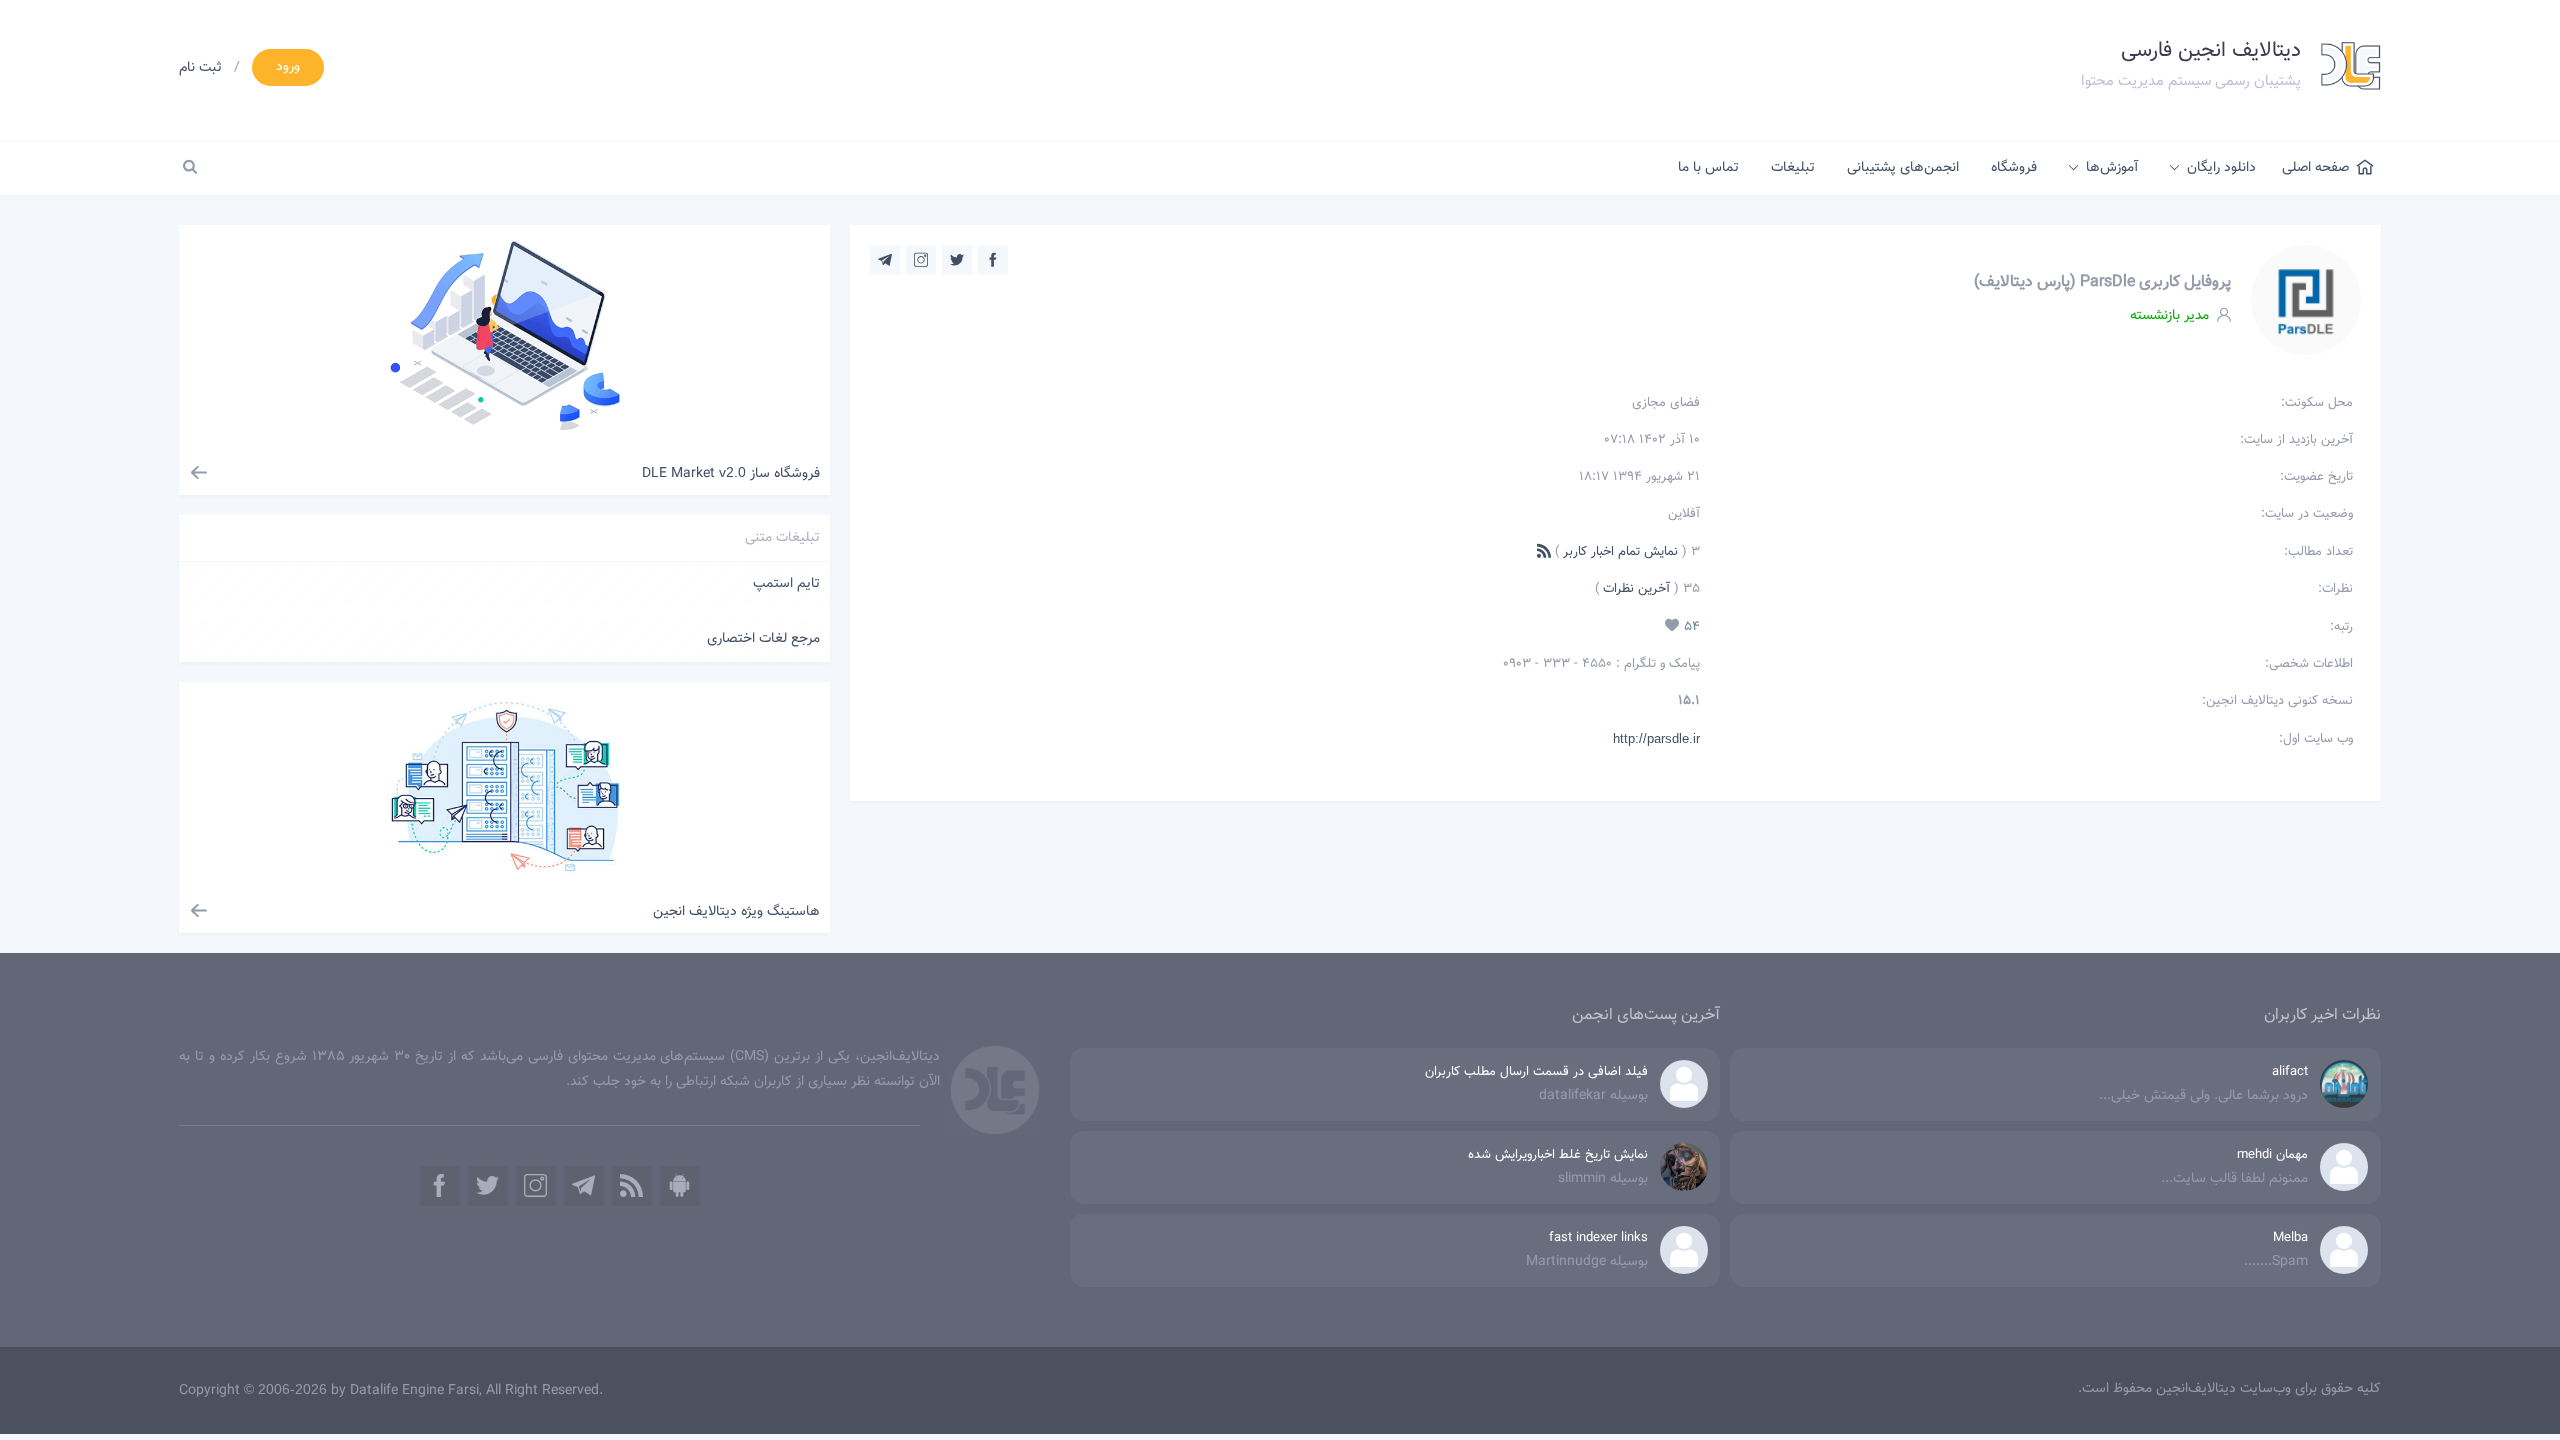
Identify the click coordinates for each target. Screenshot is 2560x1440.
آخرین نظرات (1634, 589)
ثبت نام (200, 68)
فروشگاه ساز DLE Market (731, 474)
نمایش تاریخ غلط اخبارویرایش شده (1558, 1155)
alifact (2290, 1072)
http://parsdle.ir (1656, 738)
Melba (2290, 1238)
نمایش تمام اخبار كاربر (1620, 552)
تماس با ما (1708, 168)
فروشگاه (2014, 168)
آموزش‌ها (2112, 168)
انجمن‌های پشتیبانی (1903, 168)
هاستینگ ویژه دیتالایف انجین (736, 912)
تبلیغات (1793, 168)
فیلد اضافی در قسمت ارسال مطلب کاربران (1536, 1072)
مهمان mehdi (2272, 1155)
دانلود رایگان (2221, 168)
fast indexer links (1598, 1238)
